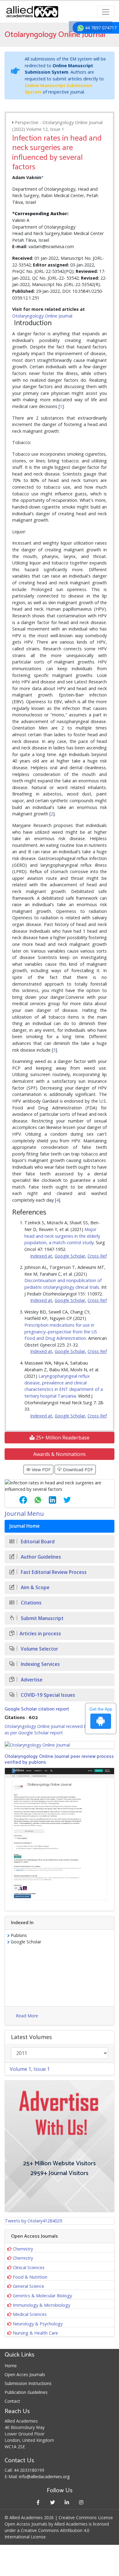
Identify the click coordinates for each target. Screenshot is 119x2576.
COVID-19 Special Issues (47, 1695)
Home (11, 2366)
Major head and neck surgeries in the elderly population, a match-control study (62, 1236)
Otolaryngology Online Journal (42, 316)
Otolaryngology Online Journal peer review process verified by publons (59, 1759)
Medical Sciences (30, 2314)
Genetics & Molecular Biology (42, 2296)
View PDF (41, 1470)
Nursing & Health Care (35, 2333)
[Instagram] (81, 2502)
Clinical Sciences (29, 2267)
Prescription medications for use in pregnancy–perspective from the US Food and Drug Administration (61, 1332)
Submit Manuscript (41, 1618)
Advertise (31, 1680)
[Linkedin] (67, 2502)
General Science (29, 2286)
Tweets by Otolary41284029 (33, 2221)
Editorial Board (37, 1542)
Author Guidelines (40, 1557)
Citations (31, 1603)
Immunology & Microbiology (41, 2305)
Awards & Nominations (60, 1454)
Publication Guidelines (26, 2392)
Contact (12, 2401)
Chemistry (23, 2249)
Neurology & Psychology (38, 2324)
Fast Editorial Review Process (53, 1572)
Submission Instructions (28, 2383)
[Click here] (60, 1745)
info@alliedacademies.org (44, 2477)
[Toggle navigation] (106, 12)
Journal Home (25, 1526)
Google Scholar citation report (37, 1709)
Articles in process (40, 1634)
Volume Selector (39, 1649)
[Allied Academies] (32, 12)
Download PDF (77, 1470)
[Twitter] (52, 2502)
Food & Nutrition (30, 2277)
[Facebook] (38, 2502)
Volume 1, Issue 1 (30, 2069)
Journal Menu (24, 1514)
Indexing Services (40, 1664)
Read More (27, 2016)
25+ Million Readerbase (62, 1438)
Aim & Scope (34, 1587)
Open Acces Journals (25, 2374)
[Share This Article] (18, 1500)
